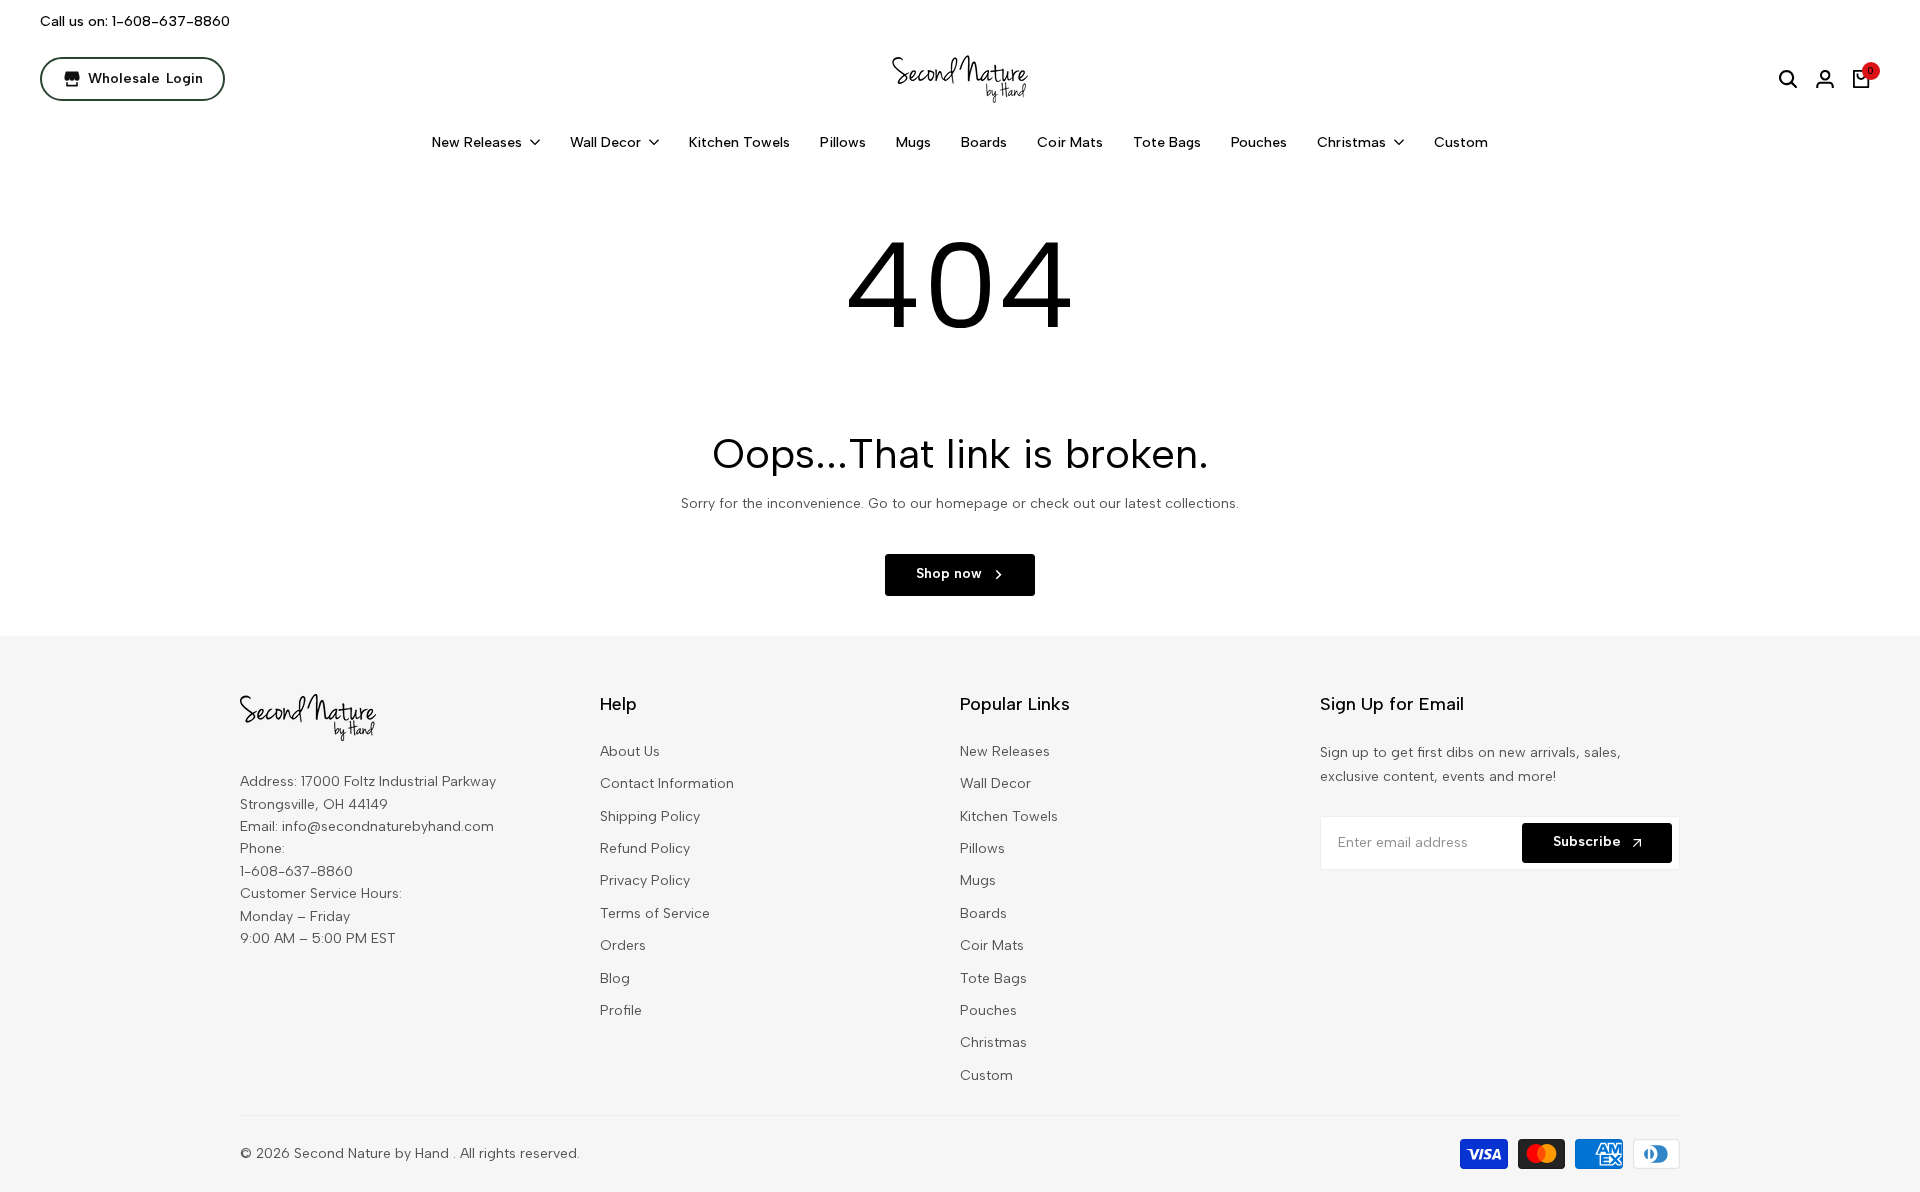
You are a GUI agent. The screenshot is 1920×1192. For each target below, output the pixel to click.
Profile (621, 1010)
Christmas (993, 1042)
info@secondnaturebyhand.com (388, 826)
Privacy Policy (645, 880)
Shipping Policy (650, 816)
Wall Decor (995, 783)
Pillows (982, 848)
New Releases (1005, 751)
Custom (986, 1075)
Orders (623, 945)
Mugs (978, 880)
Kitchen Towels (1009, 816)
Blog (615, 978)
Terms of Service (655, 913)
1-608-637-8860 (171, 21)
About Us (630, 751)
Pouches (988, 1010)
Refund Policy (645, 848)
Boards (983, 913)
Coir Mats (992, 945)
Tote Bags (993, 978)
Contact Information (667, 783)
